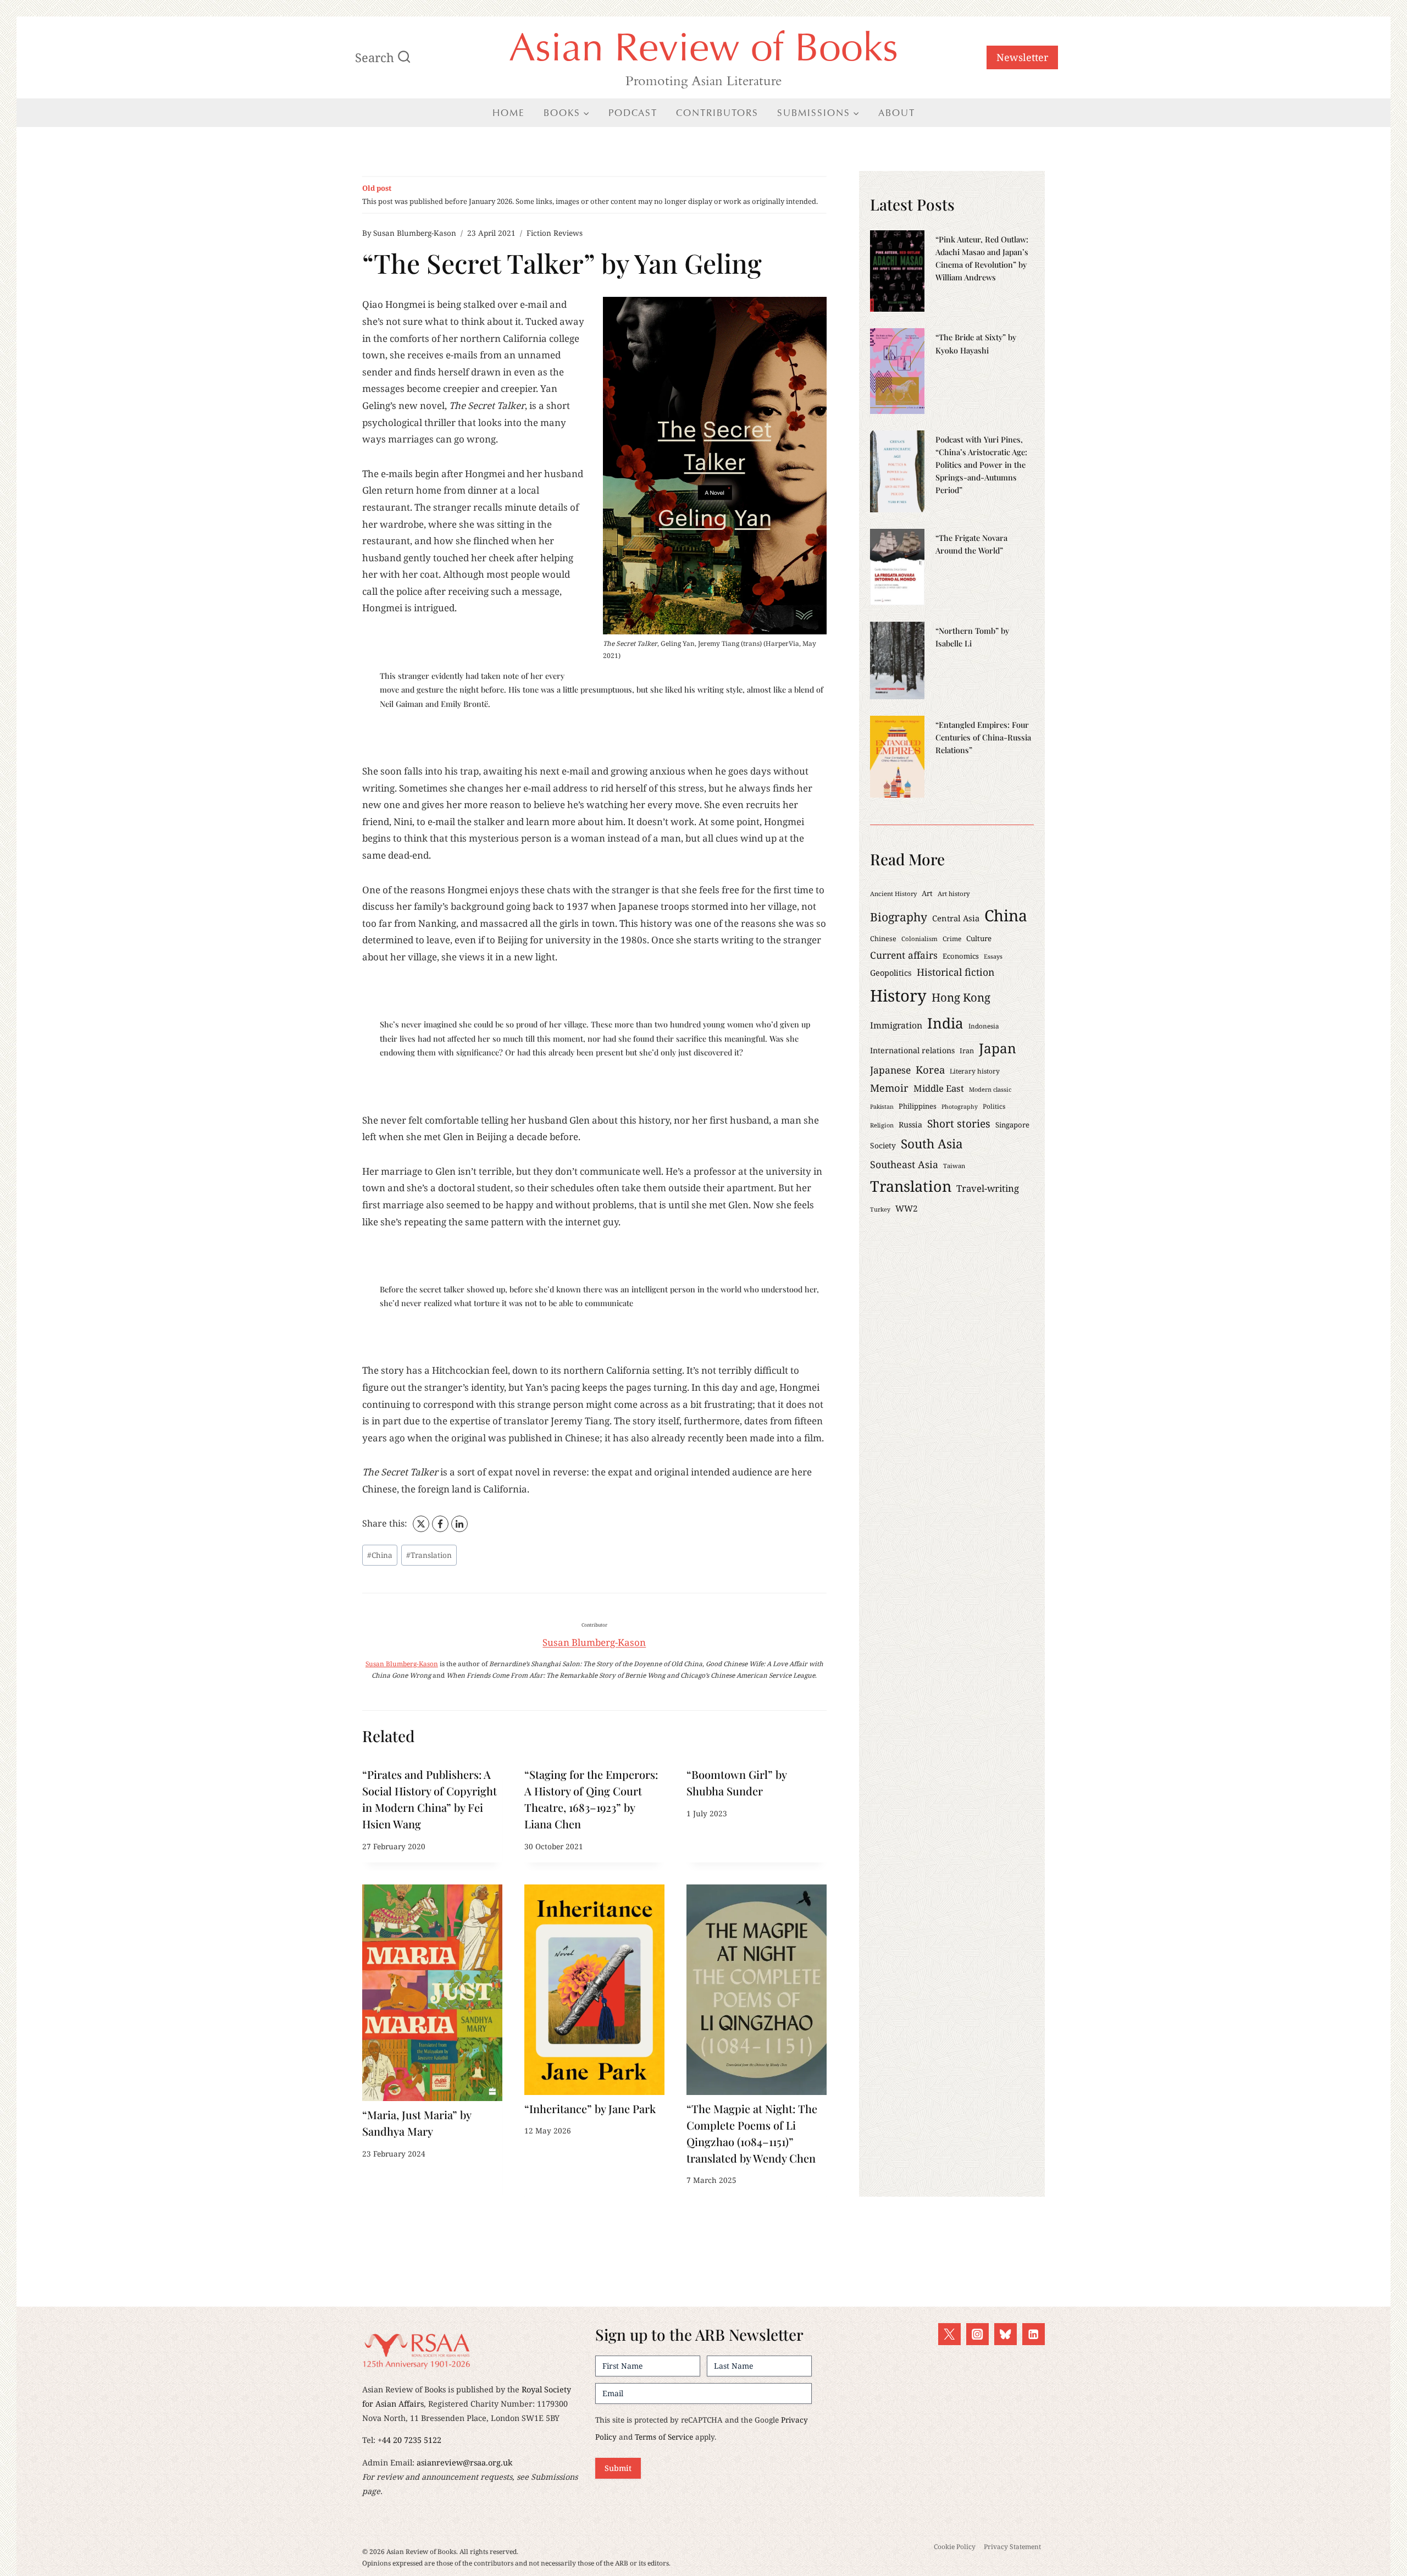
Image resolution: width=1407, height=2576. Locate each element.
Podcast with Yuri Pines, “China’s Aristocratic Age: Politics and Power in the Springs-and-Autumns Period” (981, 465)
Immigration (896, 1025)
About (897, 113)
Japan (998, 1048)
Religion (882, 1125)
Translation (429, 1555)
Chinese (883, 939)
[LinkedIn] (459, 1524)
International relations (912, 1050)
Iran (967, 1051)
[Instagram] (977, 2334)
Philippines (918, 1106)
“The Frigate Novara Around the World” (971, 544)
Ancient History (893, 894)
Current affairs (904, 955)
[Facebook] (440, 1524)
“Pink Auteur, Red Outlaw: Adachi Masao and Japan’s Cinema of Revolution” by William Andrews (982, 258)
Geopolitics (891, 973)
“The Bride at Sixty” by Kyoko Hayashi (976, 343)
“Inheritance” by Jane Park (590, 2108)
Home (509, 113)
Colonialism (919, 939)
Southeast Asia (904, 1164)
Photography (960, 1107)
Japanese (890, 1070)
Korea (930, 1069)
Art (927, 893)
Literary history (975, 1071)
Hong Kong (961, 997)
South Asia (932, 1144)
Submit (618, 2468)
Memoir (889, 1088)
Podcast (633, 113)
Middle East (939, 1088)
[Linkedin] (1034, 2334)
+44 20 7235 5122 (409, 2440)
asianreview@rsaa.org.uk (464, 2462)
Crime (952, 938)
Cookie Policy (955, 2547)
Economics (961, 956)
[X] (421, 1524)
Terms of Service (664, 2437)
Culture (979, 938)
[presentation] (432, 1993)
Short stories (959, 1124)
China (380, 1555)
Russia (910, 1124)
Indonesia (984, 1026)
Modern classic (990, 1089)
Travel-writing (988, 1188)
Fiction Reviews (555, 233)
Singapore (1012, 1125)
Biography (899, 917)
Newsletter (1022, 57)
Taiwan (954, 1166)
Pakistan (882, 1107)
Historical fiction (955, 972)
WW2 (907, 1208)
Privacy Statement (1012, 2547)
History (898, 996)
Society (883, 1145)
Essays (993, 956)
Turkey (880, 1209)
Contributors (717, 113)
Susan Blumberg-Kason (415, 233)
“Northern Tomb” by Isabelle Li (972, 637)
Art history (954, 894)
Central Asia (956, 918)
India (945, 1023)
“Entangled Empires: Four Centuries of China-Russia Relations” (983, 737)
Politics (994, 1106)
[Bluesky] (1006, 2334)
